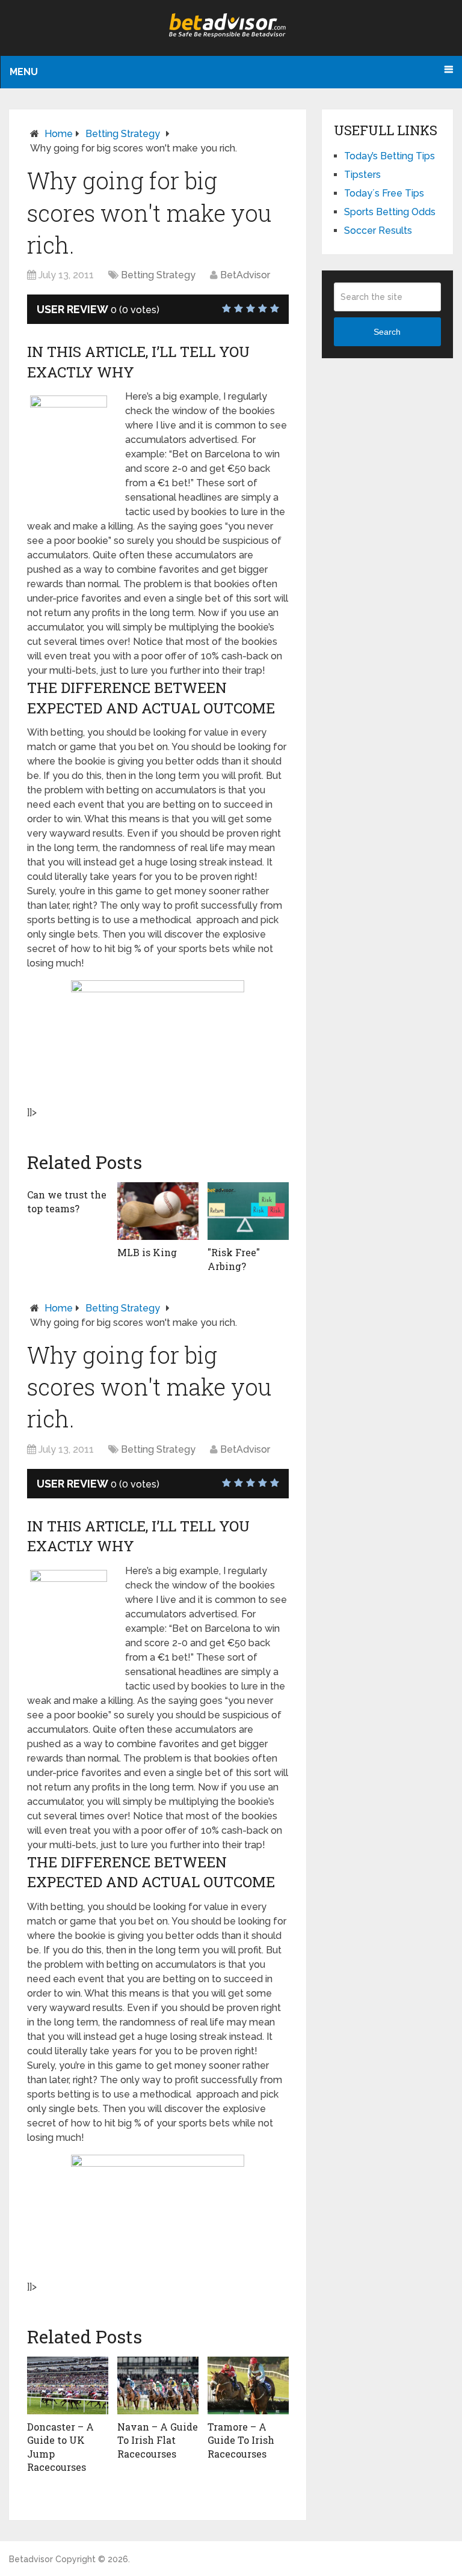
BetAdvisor (245, 275)
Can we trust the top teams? (67, 1201)
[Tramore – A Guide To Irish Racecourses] (248, 2385)
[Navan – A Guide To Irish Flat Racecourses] (158, 2385)
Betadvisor (31, 2559)
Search (387, 332)
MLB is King (147, 1252)
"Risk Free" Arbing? (234, 1259)
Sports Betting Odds (390, 212)
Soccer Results (378, 230)
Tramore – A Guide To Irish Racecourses (241, 2440)
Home (59, 134)
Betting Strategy (123, 134)
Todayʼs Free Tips (384, 193)
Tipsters (362, 175)
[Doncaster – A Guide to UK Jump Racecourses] (68, 2385)
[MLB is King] (158, 1211)
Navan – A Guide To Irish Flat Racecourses (158, 2440)
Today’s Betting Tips (390, 156)
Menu (24, 72)
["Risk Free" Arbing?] (248, 1211)
